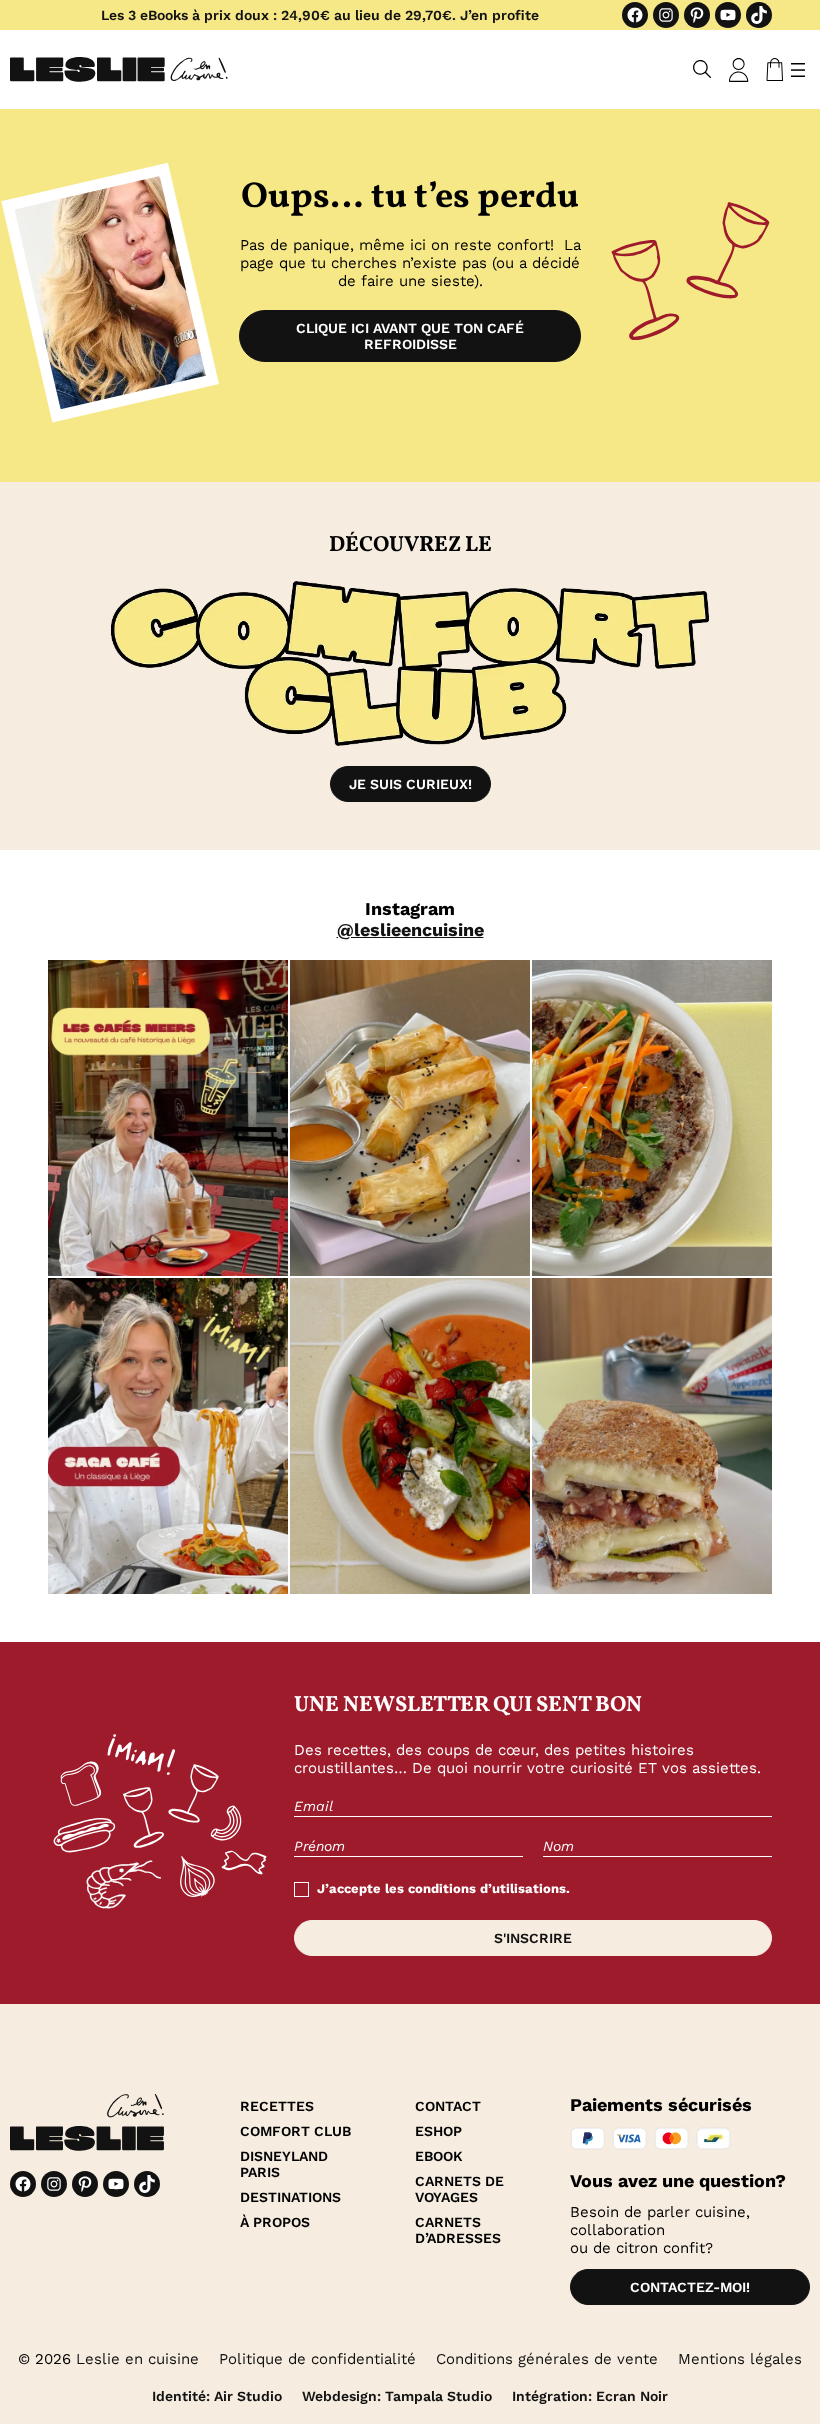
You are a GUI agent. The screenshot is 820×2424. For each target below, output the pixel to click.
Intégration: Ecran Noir (590, 2396)
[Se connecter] (739, 70)
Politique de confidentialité (317, 2359)
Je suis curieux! (410, 784)
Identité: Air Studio (217, 2396)
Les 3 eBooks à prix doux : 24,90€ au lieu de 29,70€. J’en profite (320, 15)
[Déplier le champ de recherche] (702, 69)
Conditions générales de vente (547, 2359)
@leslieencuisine (410, 929)
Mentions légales (740, 2359)
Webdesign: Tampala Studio (397, 2396)
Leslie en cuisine (137, 2359)
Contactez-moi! (690, 2287)
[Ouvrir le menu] (798, 70)
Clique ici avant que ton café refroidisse (410, 336)
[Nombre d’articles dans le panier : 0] (771, 70)
